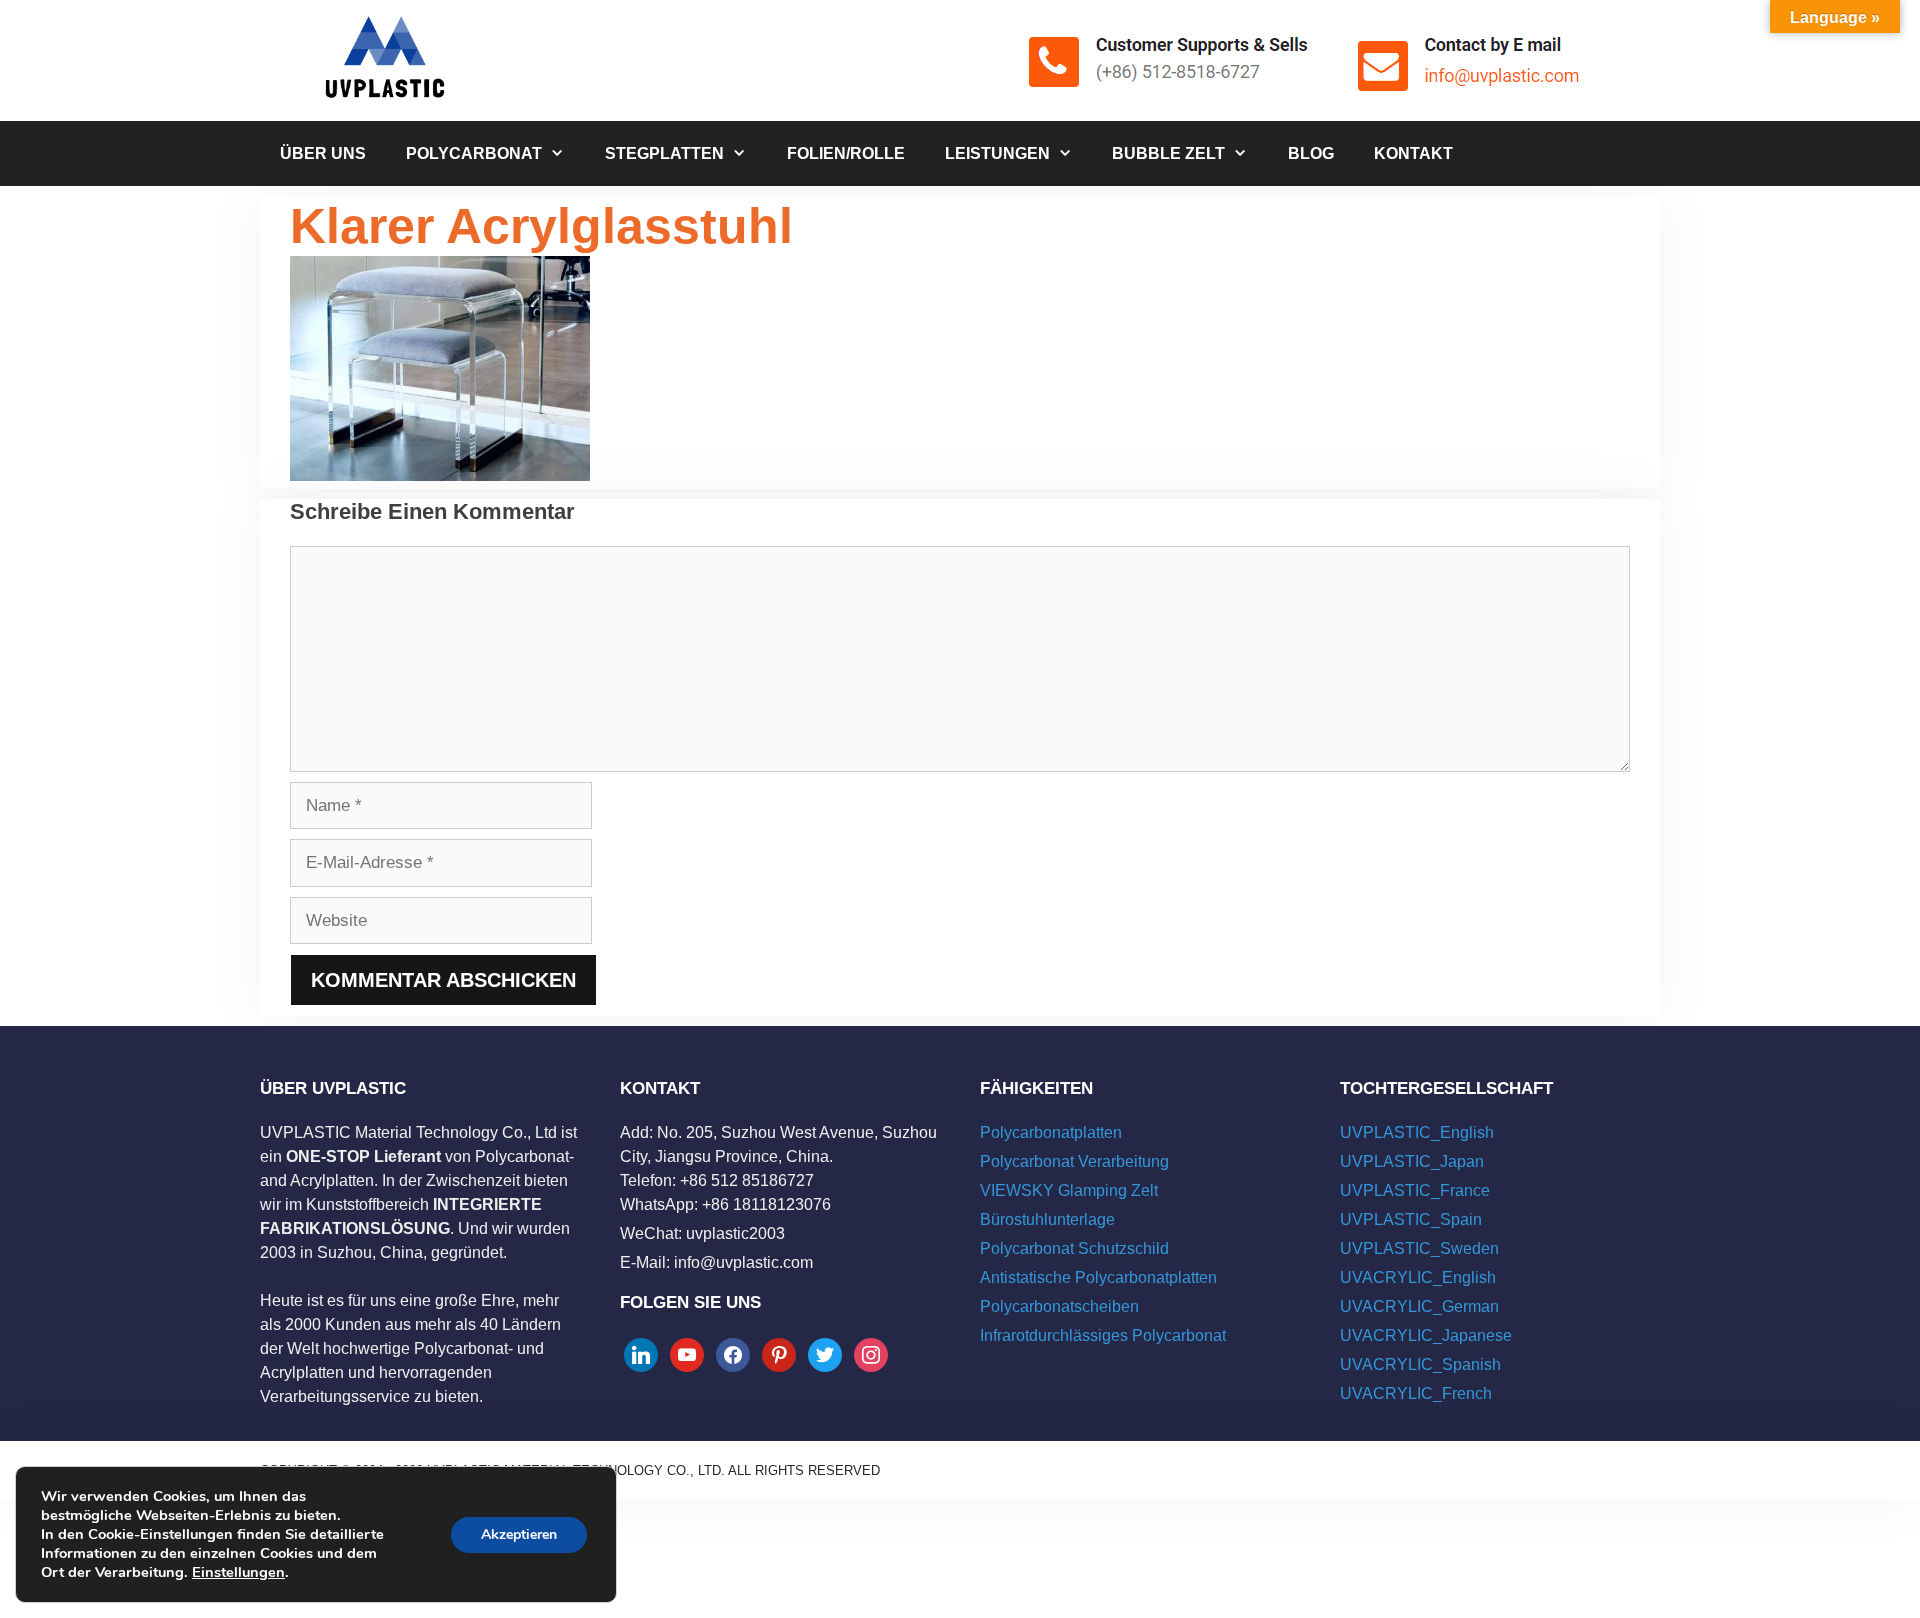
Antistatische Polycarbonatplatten (1098, 1277)
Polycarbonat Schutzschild (1074, 1248)
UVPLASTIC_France (1415, 1190)
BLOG (1311, 153)
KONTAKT (1413, 153)
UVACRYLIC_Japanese (1426, 1335)
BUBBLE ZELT (1168, 153)
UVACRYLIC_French (1416, 1393)
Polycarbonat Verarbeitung (1074, 1161)
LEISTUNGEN (997, 153)
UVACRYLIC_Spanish (1420, 1364)
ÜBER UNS (323, 153)
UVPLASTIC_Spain (1411, 1219)
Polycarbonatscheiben (1059, 1306)
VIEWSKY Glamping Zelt (1069, 1190)
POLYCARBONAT (474, 153)
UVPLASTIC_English (1417, 1132)
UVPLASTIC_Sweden (1419, 1248)
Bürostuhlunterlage (1047, 1219)
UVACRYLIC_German (1419, 1306)
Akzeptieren (519, 1534)
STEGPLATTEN (664, 153)
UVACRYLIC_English (1418, 1277)
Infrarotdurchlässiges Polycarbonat (1103, 1335)
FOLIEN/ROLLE (846, 153)
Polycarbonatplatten (1051, 1132)
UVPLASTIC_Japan (1412, 1161)
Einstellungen (238, 1572)
